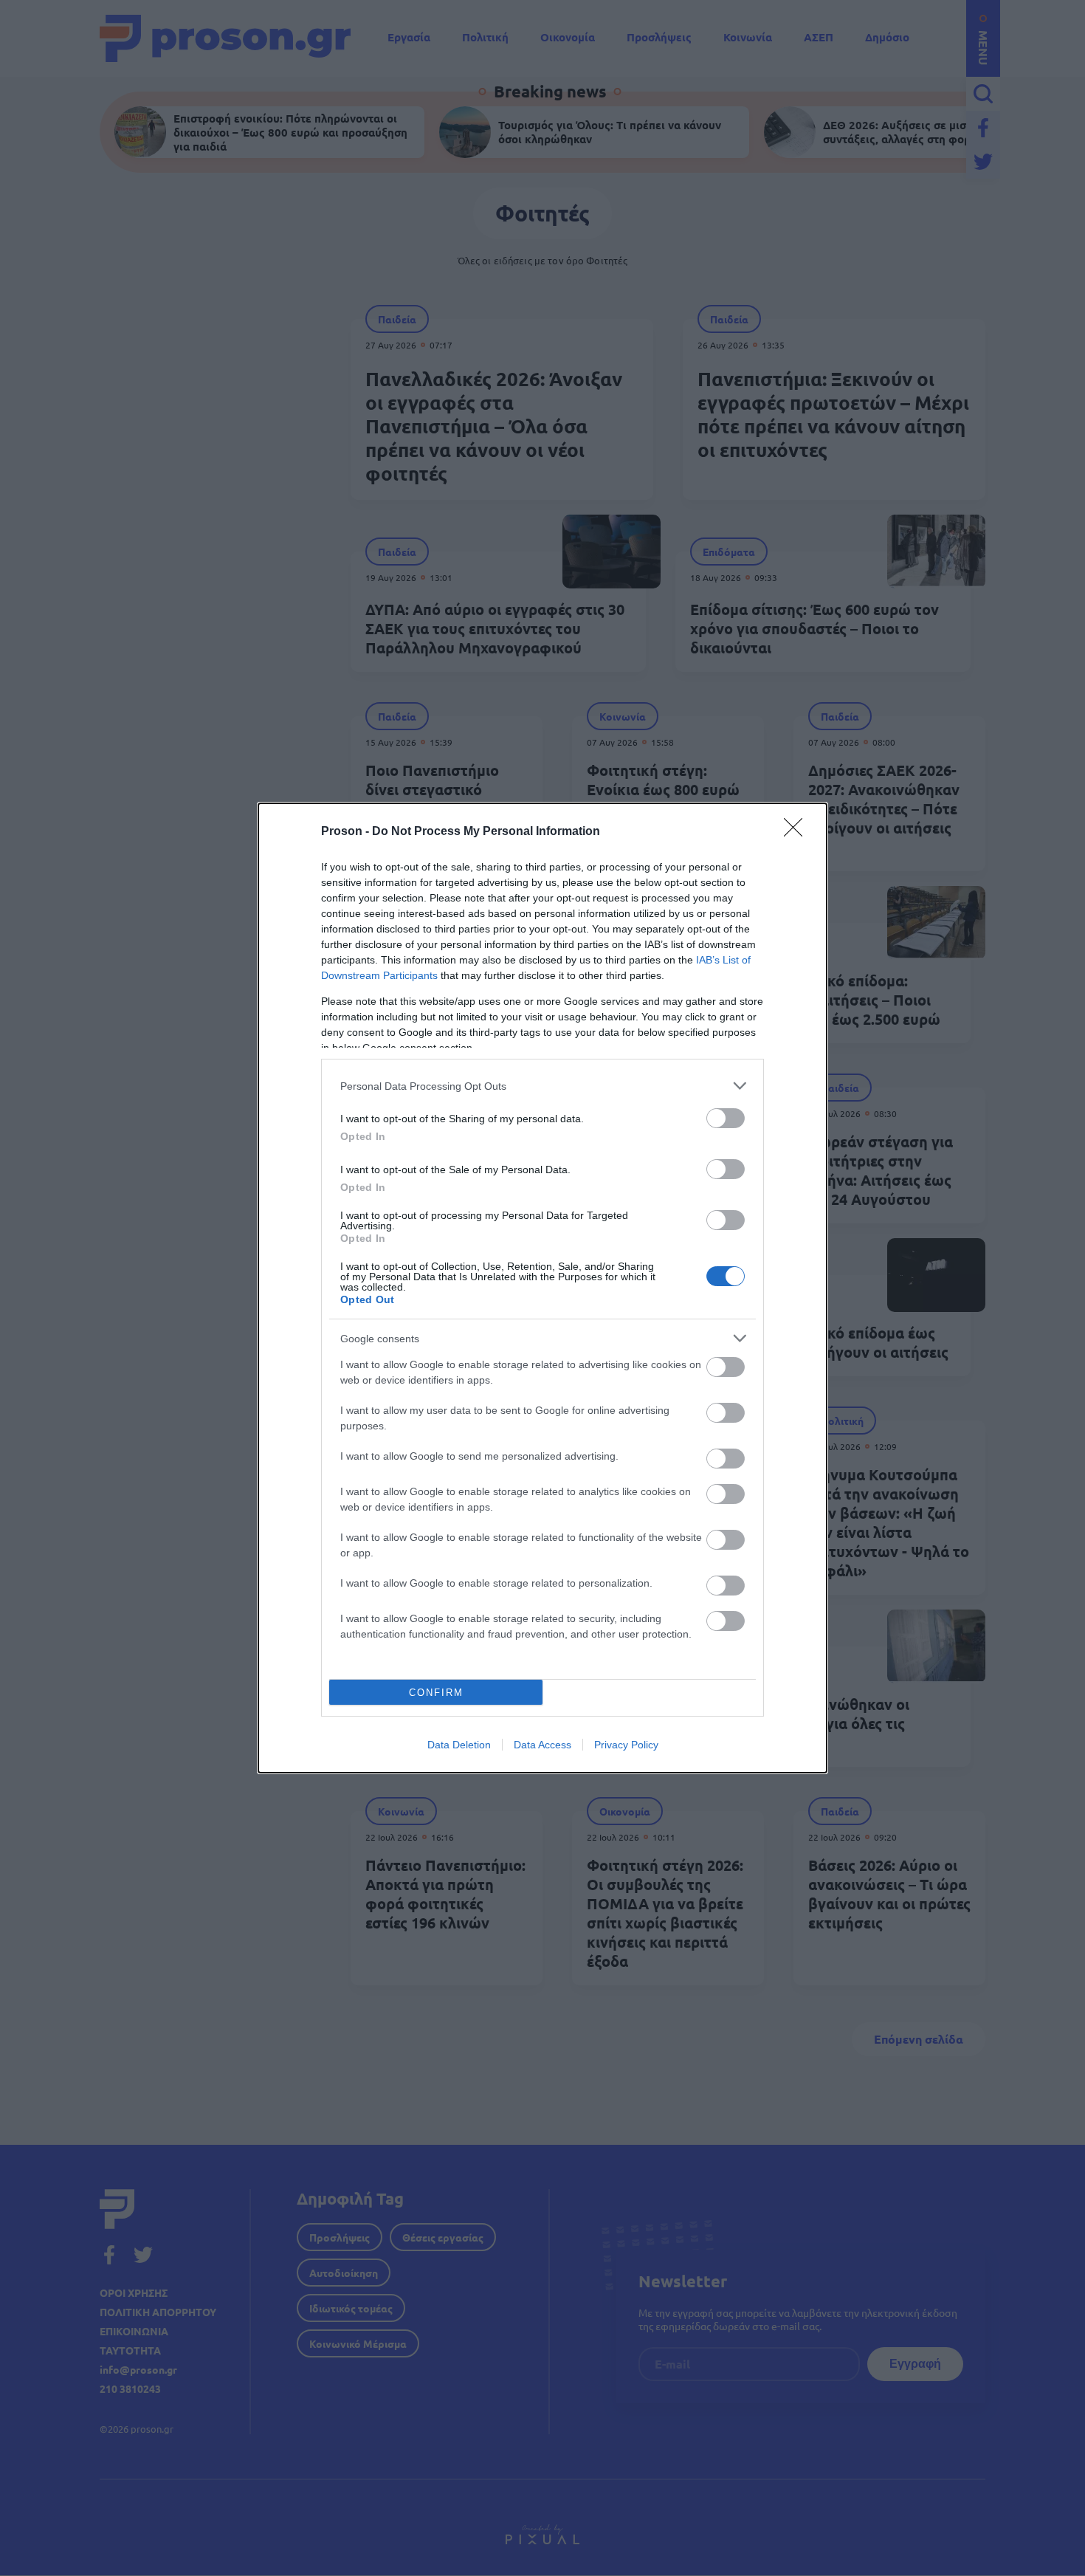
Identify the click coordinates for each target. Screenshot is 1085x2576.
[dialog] (542, 1288)
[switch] (726, 1118)
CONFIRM (436, 1693)
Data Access (542, 1745)
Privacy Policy (626, 1745)
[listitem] (542, 1086)
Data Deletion (459, 1745)
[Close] (798, 832)
